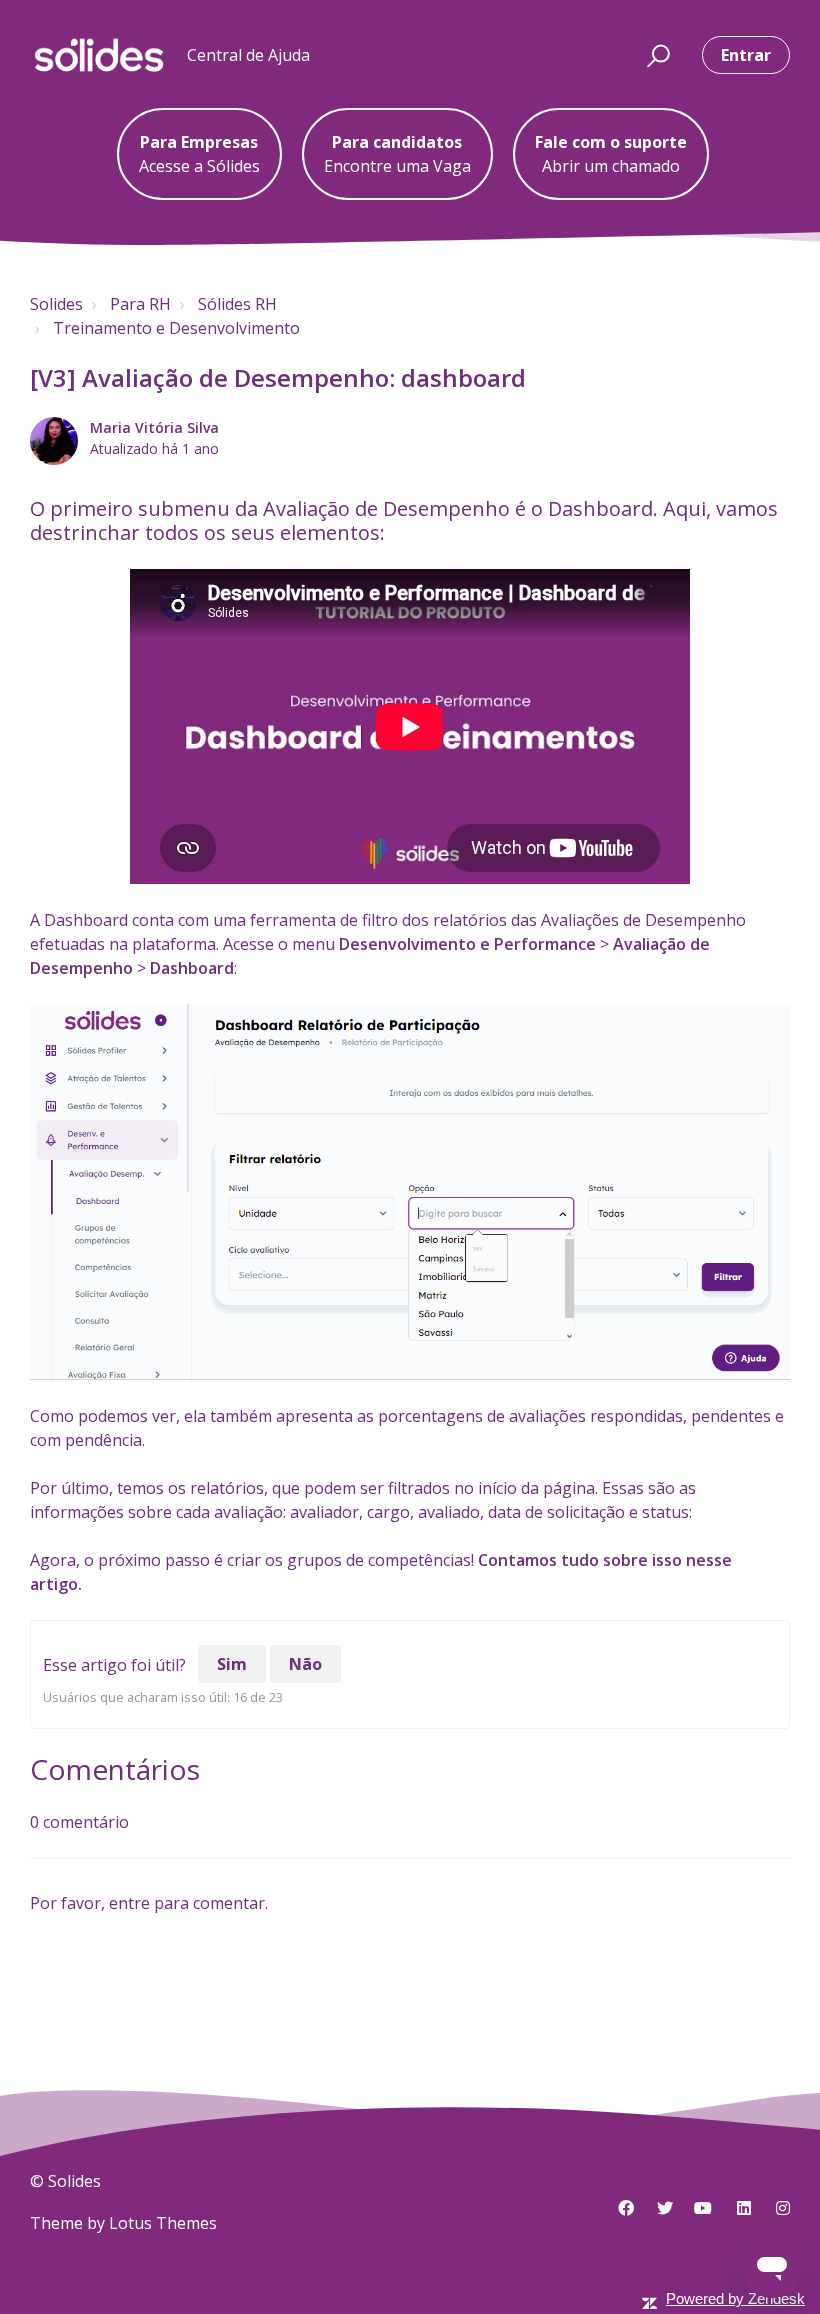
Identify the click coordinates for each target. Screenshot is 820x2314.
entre (129, 1903)
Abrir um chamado (611, 154)
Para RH (140, 304)
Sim (232, 1664)
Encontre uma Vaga (397, 154)
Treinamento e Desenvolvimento (176, 328)
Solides (56, 304)
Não (305, 1664)
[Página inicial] (99, 55)
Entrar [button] (746, 55)
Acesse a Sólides (199, 154)
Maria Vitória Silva (154, 427)
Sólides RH (237, 304)
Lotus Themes (163, 2223)
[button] (655, 55)
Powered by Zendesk (735, 2298)
